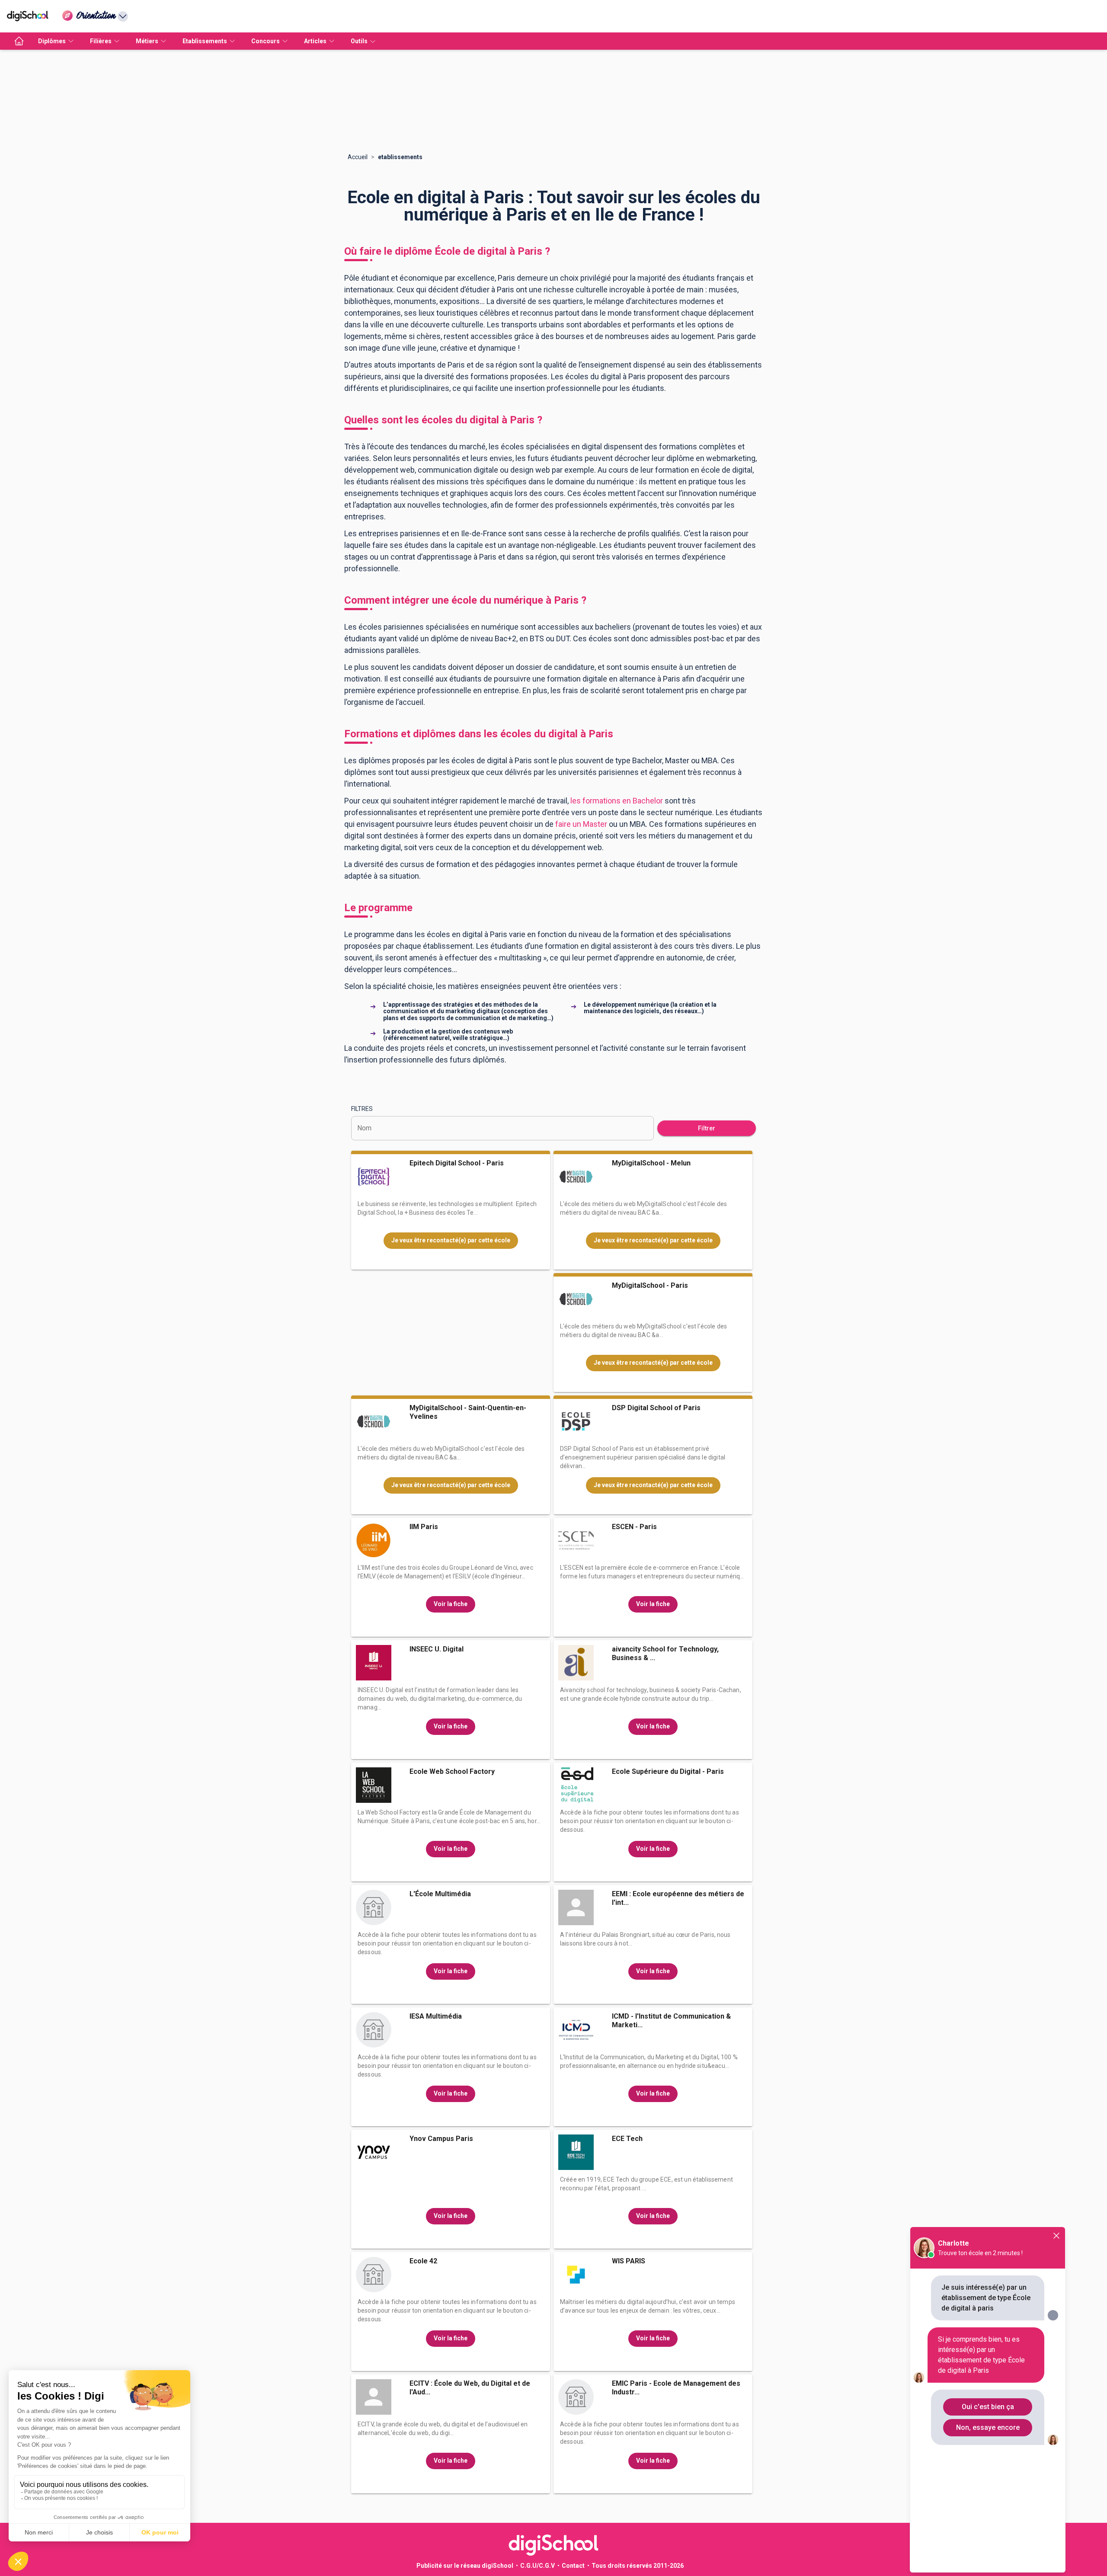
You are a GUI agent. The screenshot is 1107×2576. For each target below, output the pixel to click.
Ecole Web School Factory (452, 1771)
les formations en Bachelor (617, 801)
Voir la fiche (451, 1604)
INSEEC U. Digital (437, 1649)
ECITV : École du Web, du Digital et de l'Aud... (470, 2388)
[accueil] (19, 41)
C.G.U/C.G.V (538, 2566)
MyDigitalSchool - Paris (650, 1285)
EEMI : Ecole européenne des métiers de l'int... (678, 1898)
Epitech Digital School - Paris (457, 1163)
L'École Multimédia (440, 1894)
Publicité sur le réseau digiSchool (465, 2566)
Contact (573, 2566)
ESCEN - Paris (634, 1527)
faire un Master (581, 824)
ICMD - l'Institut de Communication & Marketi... (671, 2021)
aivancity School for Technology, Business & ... (665, 1653)
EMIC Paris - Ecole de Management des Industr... (676, 2388)
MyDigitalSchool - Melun (651, 1163)
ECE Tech (627, 2139)
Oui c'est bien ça (988, 2407)
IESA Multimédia (436, 2016)
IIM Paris (424, 1527)
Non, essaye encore (988, 2427)
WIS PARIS (629, 2261)
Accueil (358, 157)
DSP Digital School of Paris (656, 1408)
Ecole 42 (423, 2261)
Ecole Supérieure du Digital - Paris (668, 1771)
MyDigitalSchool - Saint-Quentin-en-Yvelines (468, 1412)
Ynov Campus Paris (441, 2139)
